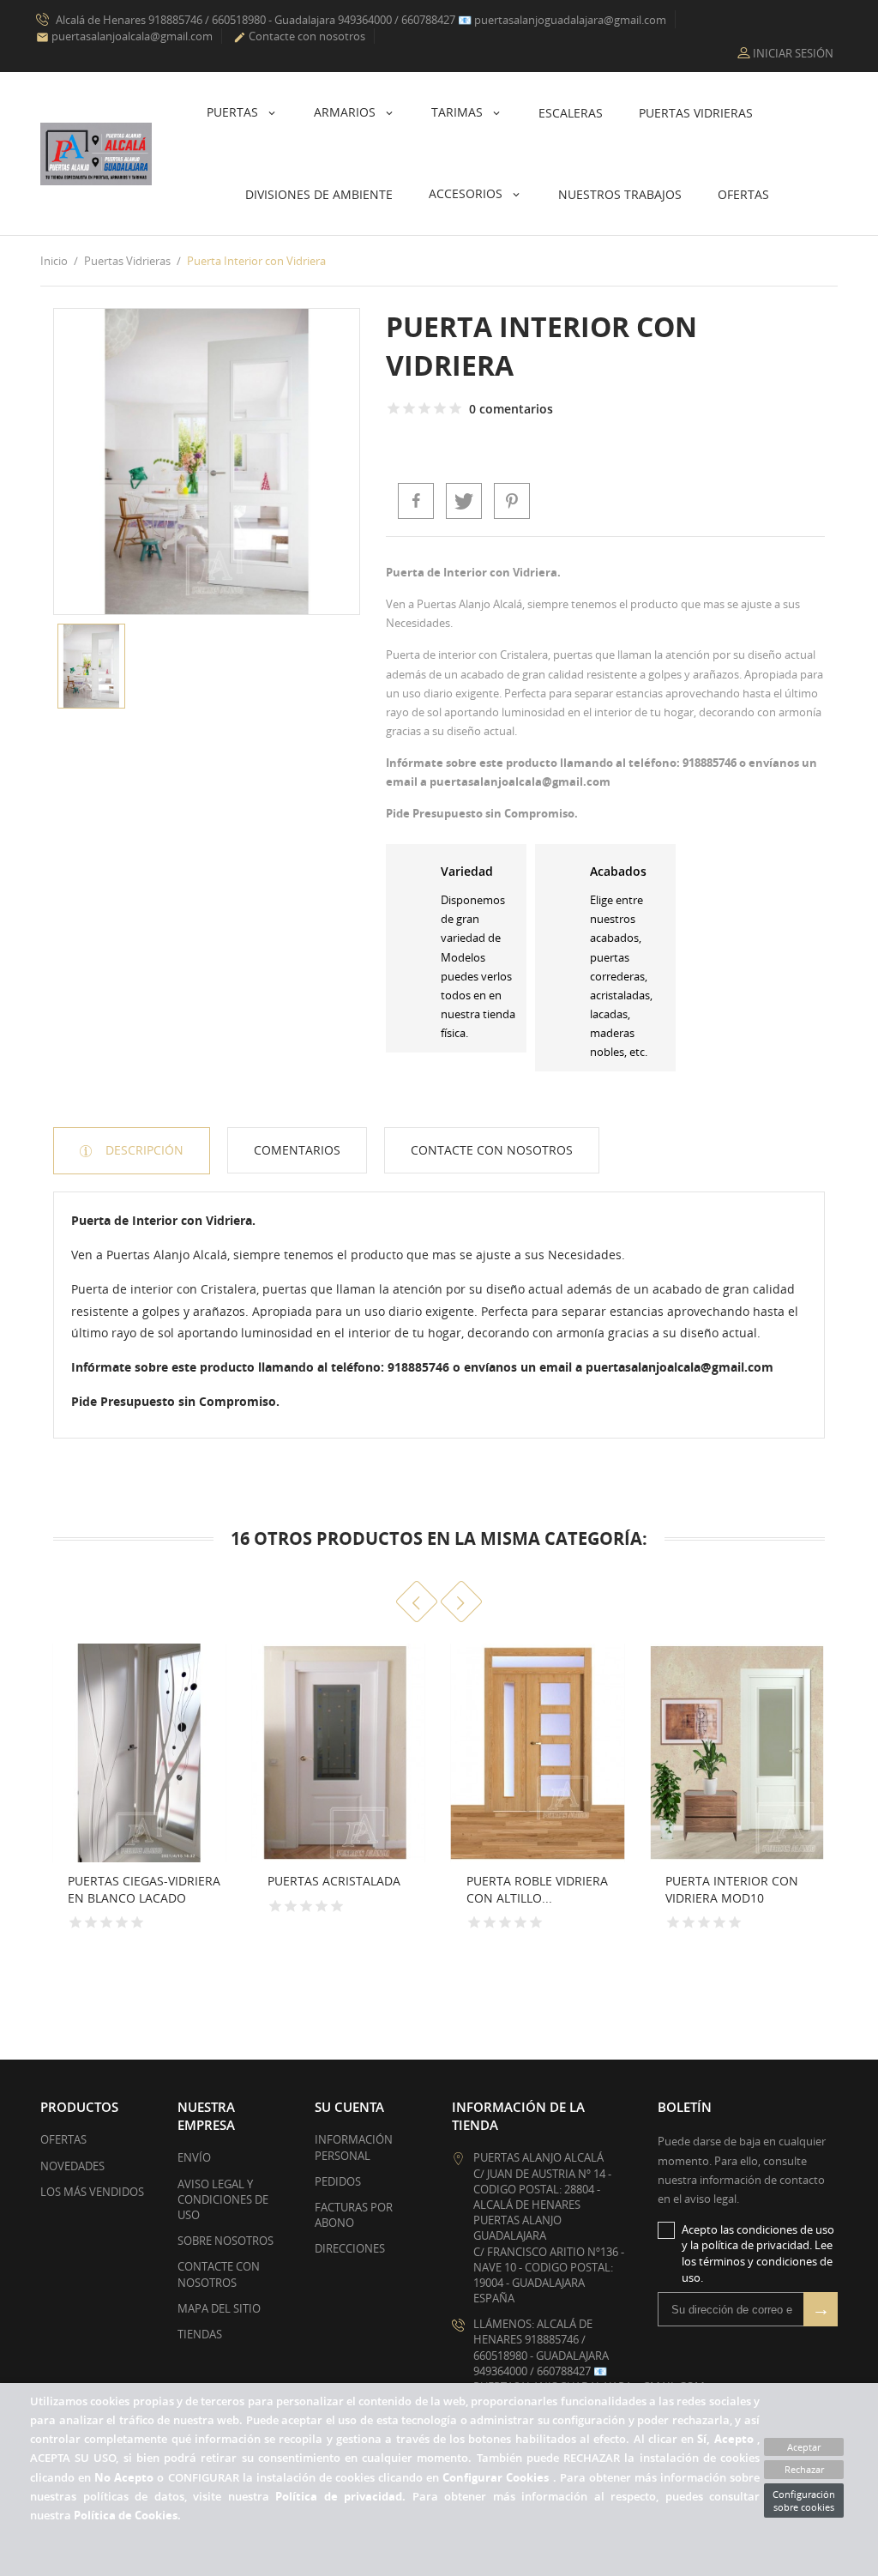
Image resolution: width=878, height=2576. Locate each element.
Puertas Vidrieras (696, 113)
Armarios (346, 112)
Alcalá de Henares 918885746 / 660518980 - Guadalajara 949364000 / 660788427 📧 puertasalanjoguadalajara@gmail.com (360, 20)
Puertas (234, 112)
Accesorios (467, 193)
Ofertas (743, 194)
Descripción (143, 1150)
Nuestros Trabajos (620, 194)
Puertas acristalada (334, 1881)
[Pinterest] (512, 501)
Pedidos (338, 2181)
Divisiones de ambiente (319, 194)
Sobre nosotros (226, 2241)
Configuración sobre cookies (804, 2501)
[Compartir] (416, 501)
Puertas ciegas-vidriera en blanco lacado (144, 1889)
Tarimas (459, 112)
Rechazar (804, 2469)
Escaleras (571, 113)
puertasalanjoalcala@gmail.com (124, 36)
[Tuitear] (464, 501)
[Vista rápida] (207, 1908)
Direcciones (350, 2248)
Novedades (72, 2166)
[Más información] (45, 1924)
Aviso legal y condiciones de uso (223, 2199)
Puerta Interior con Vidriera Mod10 (732, 1889)
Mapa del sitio (219, 2308)
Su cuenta (349, 2107)
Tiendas (200, 2334)
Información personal (354, 2147)
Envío (194, 2157)
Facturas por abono (354, 2215)
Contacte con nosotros (299, 36)
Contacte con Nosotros (492, 1150)
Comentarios (297, 1150)
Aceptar (804, 2447)
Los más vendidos (92, 2192)
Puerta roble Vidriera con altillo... (537, 1889)
